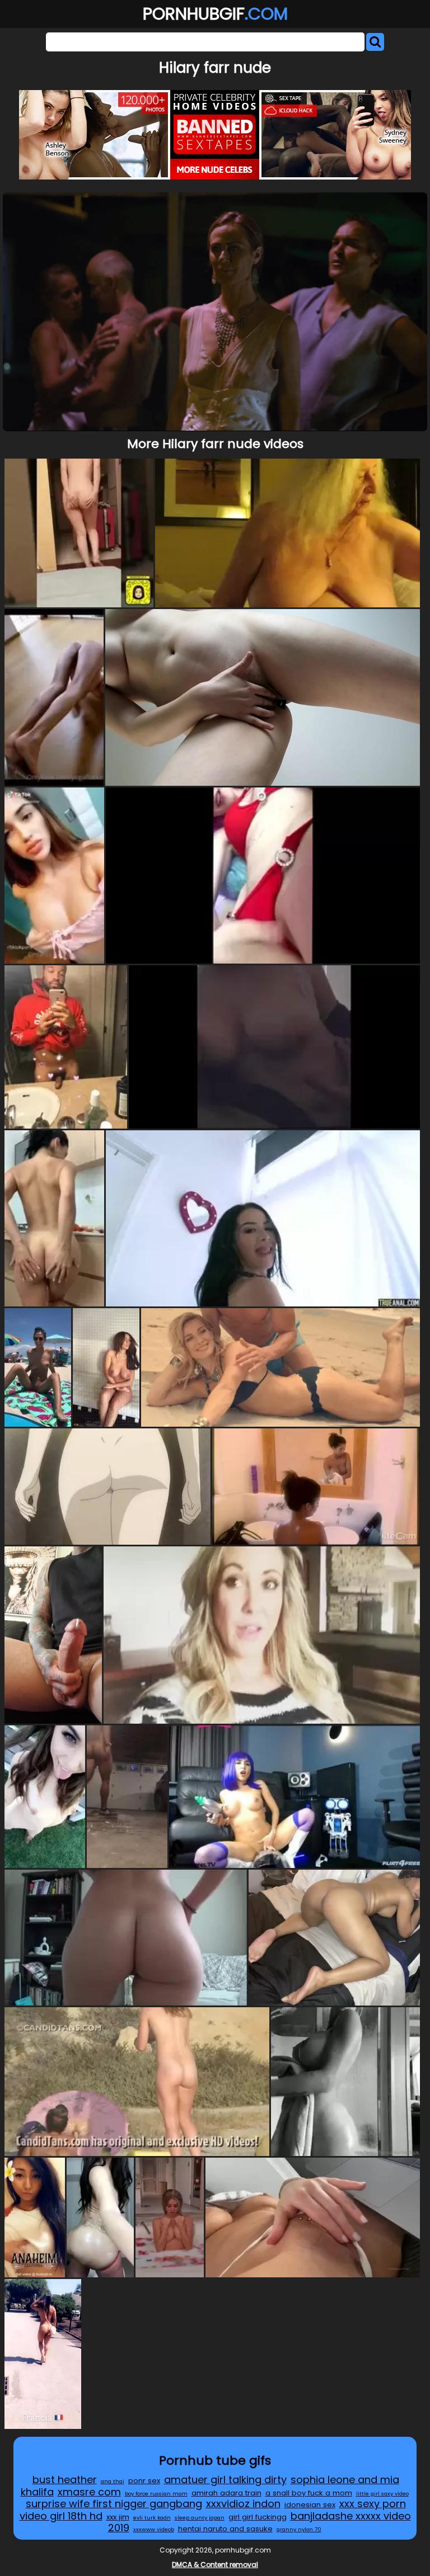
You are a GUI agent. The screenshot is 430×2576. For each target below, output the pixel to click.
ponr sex (144, 2481)
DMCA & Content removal (215, 2565)
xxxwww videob (154, 2529)
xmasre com (89, 2492)
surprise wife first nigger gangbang (114, 2504)
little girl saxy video (382, 2494)
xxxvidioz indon (243, 2504)
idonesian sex (310, 2505)
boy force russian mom (156, 2494)
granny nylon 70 (299, 2529)
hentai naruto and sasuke (225, 2529)
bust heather (65, 2480)
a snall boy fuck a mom (309, 2493)
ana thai (113, 2481)
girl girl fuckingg (258, 2517)
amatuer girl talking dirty (225, 2480)
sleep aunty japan (200, 2518)
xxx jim (118, 2517)
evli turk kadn (152, 2518)
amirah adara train (226, 2493)
